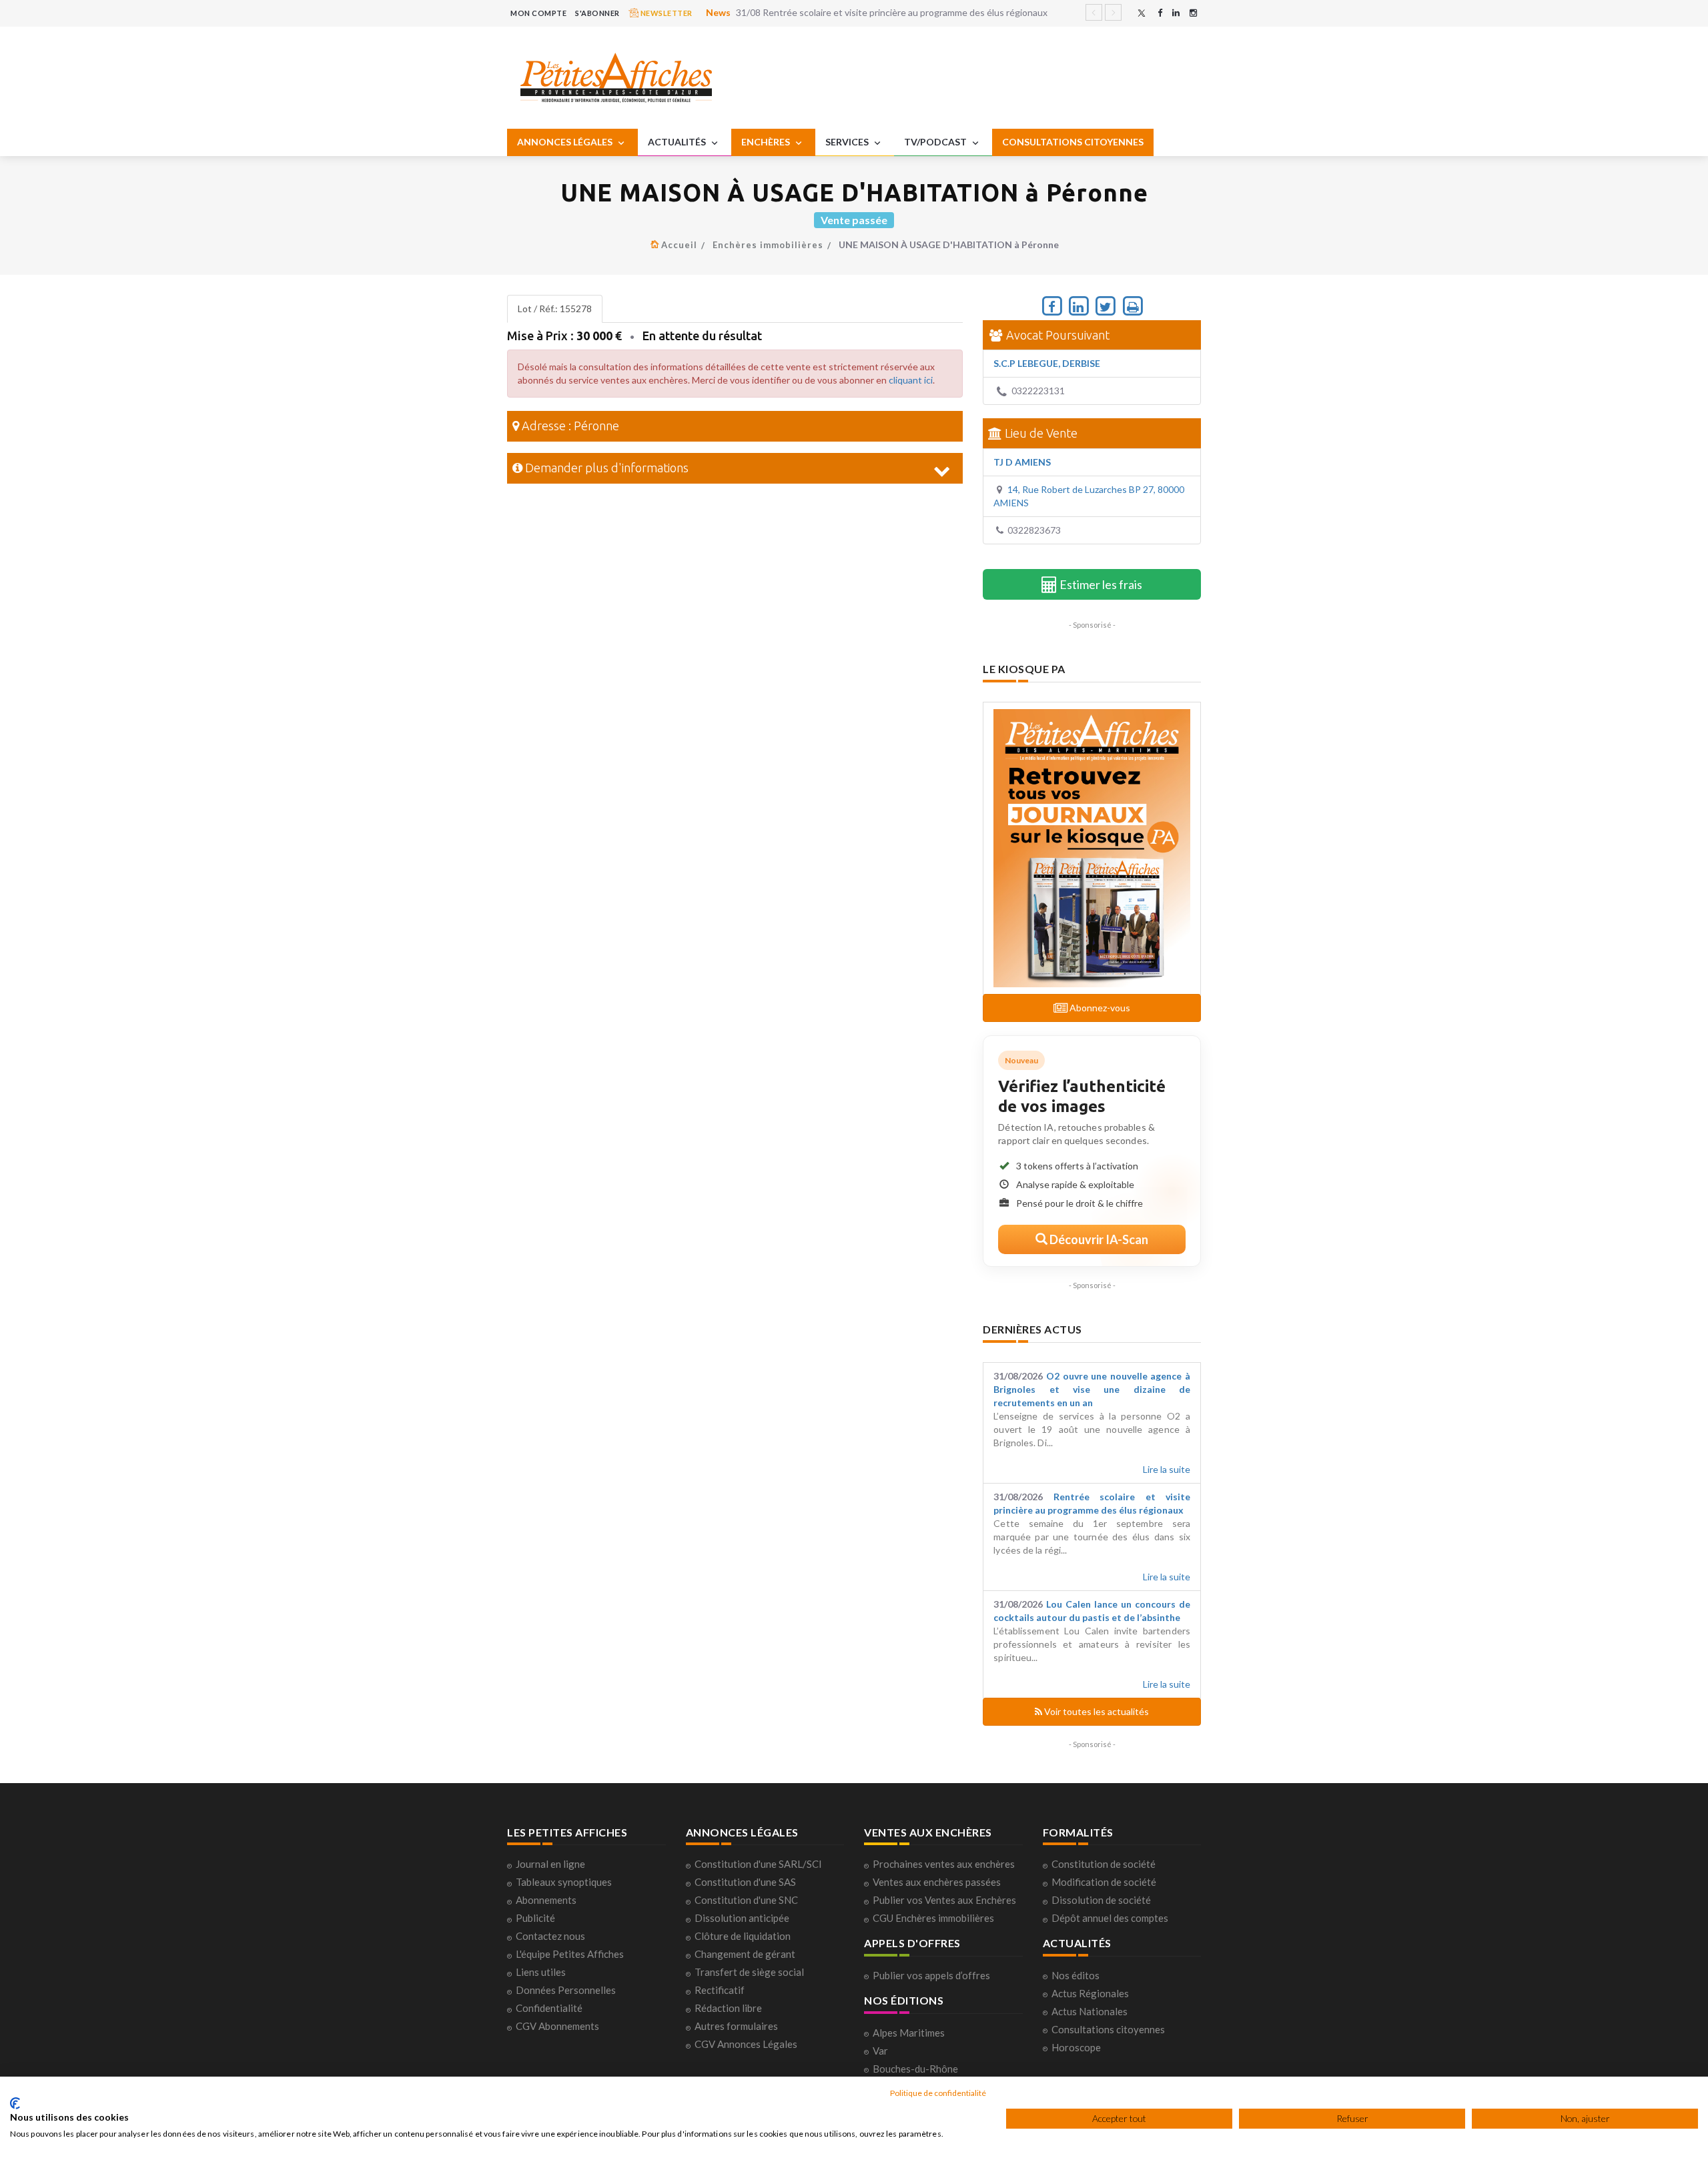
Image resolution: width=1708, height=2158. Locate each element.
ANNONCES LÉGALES (566, 142)
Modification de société (1104, 1882)
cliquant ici (911, 380)
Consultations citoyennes (1108, 2029)
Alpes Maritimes (909, 2033)
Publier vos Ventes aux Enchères (944, 1900)
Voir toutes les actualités (1096, 1711)
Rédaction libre (728, 2008)
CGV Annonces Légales (746, 2044)
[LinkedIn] (1176, 13)
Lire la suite (1167, 1469)
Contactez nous (550, 1936)
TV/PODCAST (936, 142)
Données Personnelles (566, 1990)
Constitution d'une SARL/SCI (758, 1864)
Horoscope (1076, 2047)
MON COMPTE (538, 13)
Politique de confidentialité (938, 2093)
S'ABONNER (597, 13)
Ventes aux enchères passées (937, 1882)
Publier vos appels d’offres (931, 1975)
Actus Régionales (1090, 1993)
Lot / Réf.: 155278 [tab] (555, 309)
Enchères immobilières (768, 245)
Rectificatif (720, 1990)
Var (880, 2051)
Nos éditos (1076, 1975)
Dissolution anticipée (742, 1918)
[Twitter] (1142, 13)
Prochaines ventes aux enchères (944, 1864)
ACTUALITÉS (678, 142)
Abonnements (546, 1900)
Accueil (679, 245)
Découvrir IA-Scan (1098, 1239)
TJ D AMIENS (1022, 462)
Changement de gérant (745, 1954)
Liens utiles (541, 1972)
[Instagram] (1193, 13)
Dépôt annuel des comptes (1110, 1918)
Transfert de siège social (749, 1972)
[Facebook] (1160, 13)
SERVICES (848, 142)
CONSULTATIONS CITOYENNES (1073, 142)
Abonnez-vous (1099, 1008)
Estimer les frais (1100, 584)
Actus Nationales (1090, 2011)
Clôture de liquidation (743, 1936)
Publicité (535, 1918)
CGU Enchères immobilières (933, 1918)
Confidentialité (549, 2008)
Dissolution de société (1101, 1900)
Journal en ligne (550, 1864)
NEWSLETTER (666, 13)
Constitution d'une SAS (745, 1882)
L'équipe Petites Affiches (570, 1954)
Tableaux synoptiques (564, 1882)
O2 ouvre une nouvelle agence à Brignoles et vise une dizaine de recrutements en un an (1092, 1389)
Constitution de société (1104, 1864)
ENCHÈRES (767, 142)
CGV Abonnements (557, 2026)
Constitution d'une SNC (746, 1900)
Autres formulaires (736, 2026)
